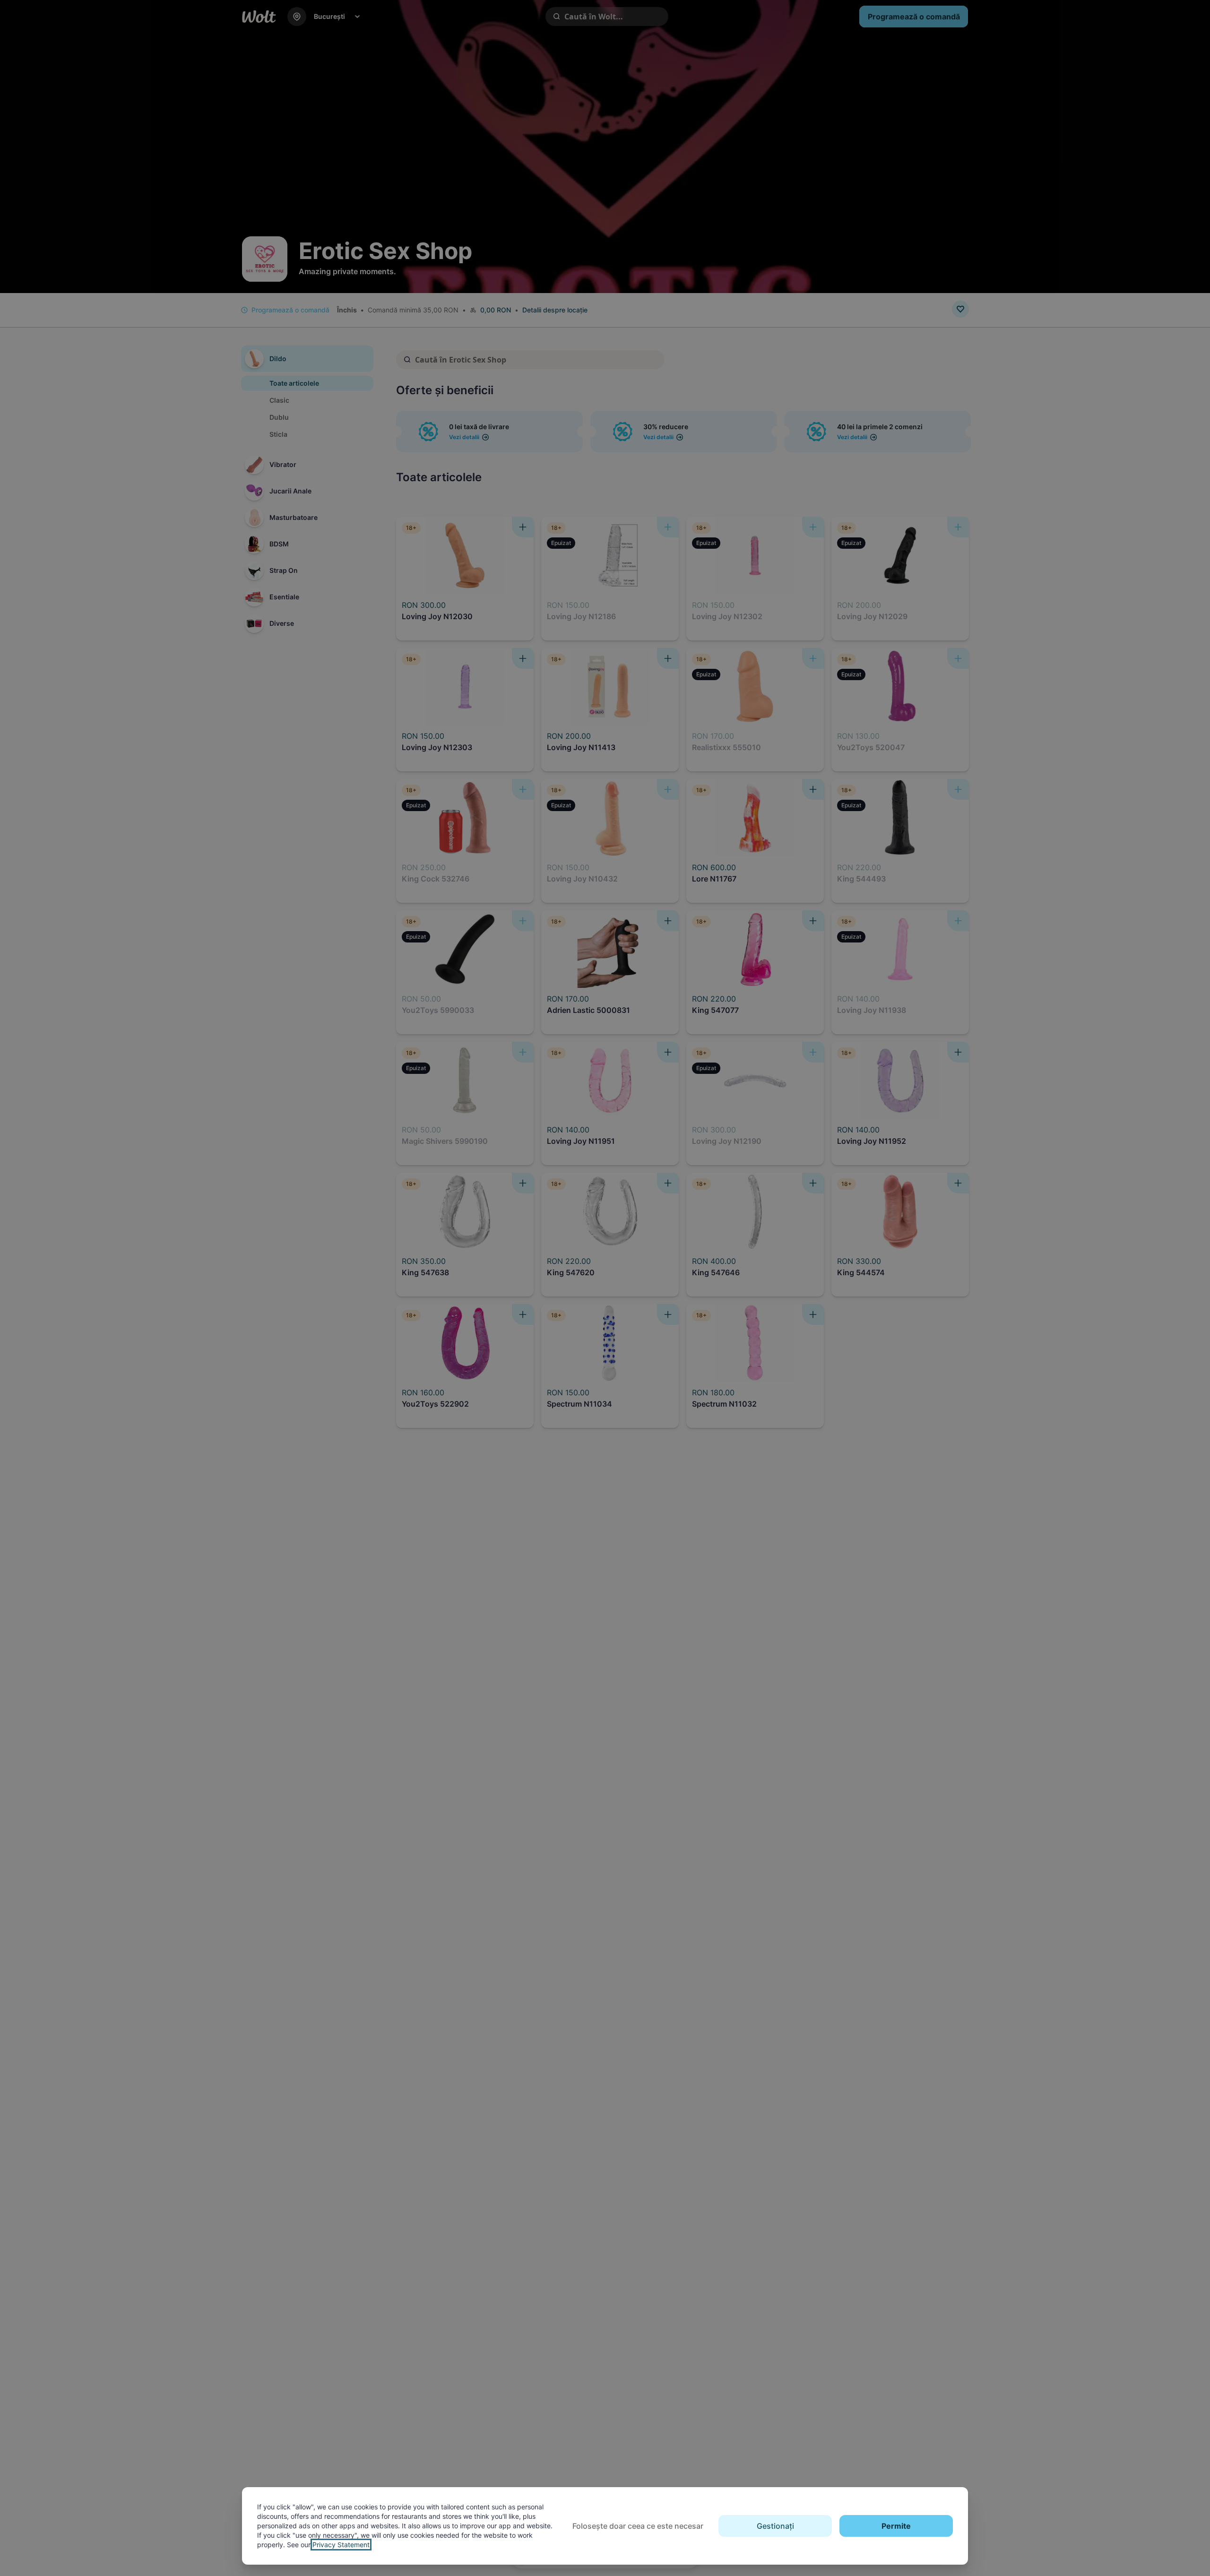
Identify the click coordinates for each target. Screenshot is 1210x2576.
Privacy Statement (341, 2545)
